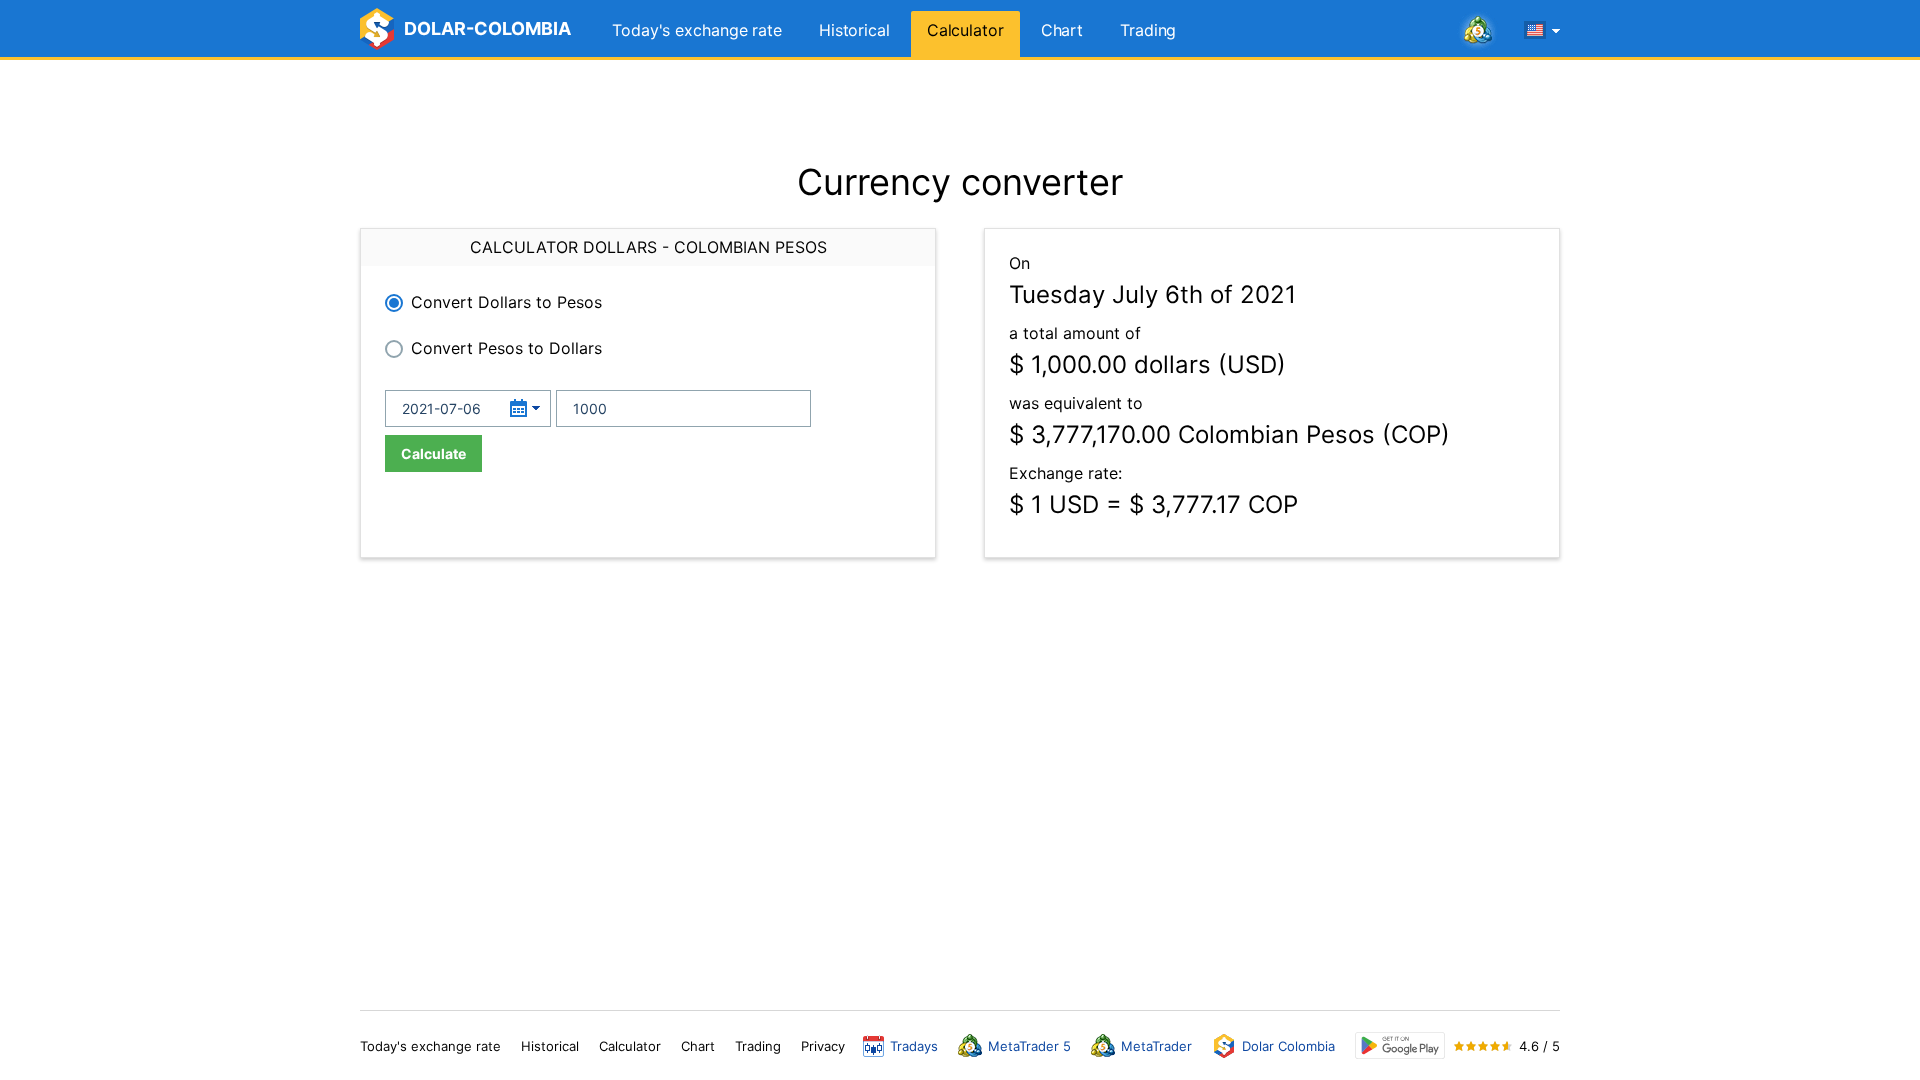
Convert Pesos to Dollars (506, 348)
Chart (1062, 30)
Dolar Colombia (1288, 1046)
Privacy (823, 1046)
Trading (1148, 30)
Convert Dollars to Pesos (506, 302)
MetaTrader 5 (1029, 1046)
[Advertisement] (960, 110)
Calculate (433, 453)
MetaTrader (1156, 1046)
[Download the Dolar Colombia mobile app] (1400, 1045)
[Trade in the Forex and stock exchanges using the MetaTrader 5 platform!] (1478, 31)
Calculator (965, 30)
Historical (854, 30)
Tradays (914, 1046)
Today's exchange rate (697, 30)
